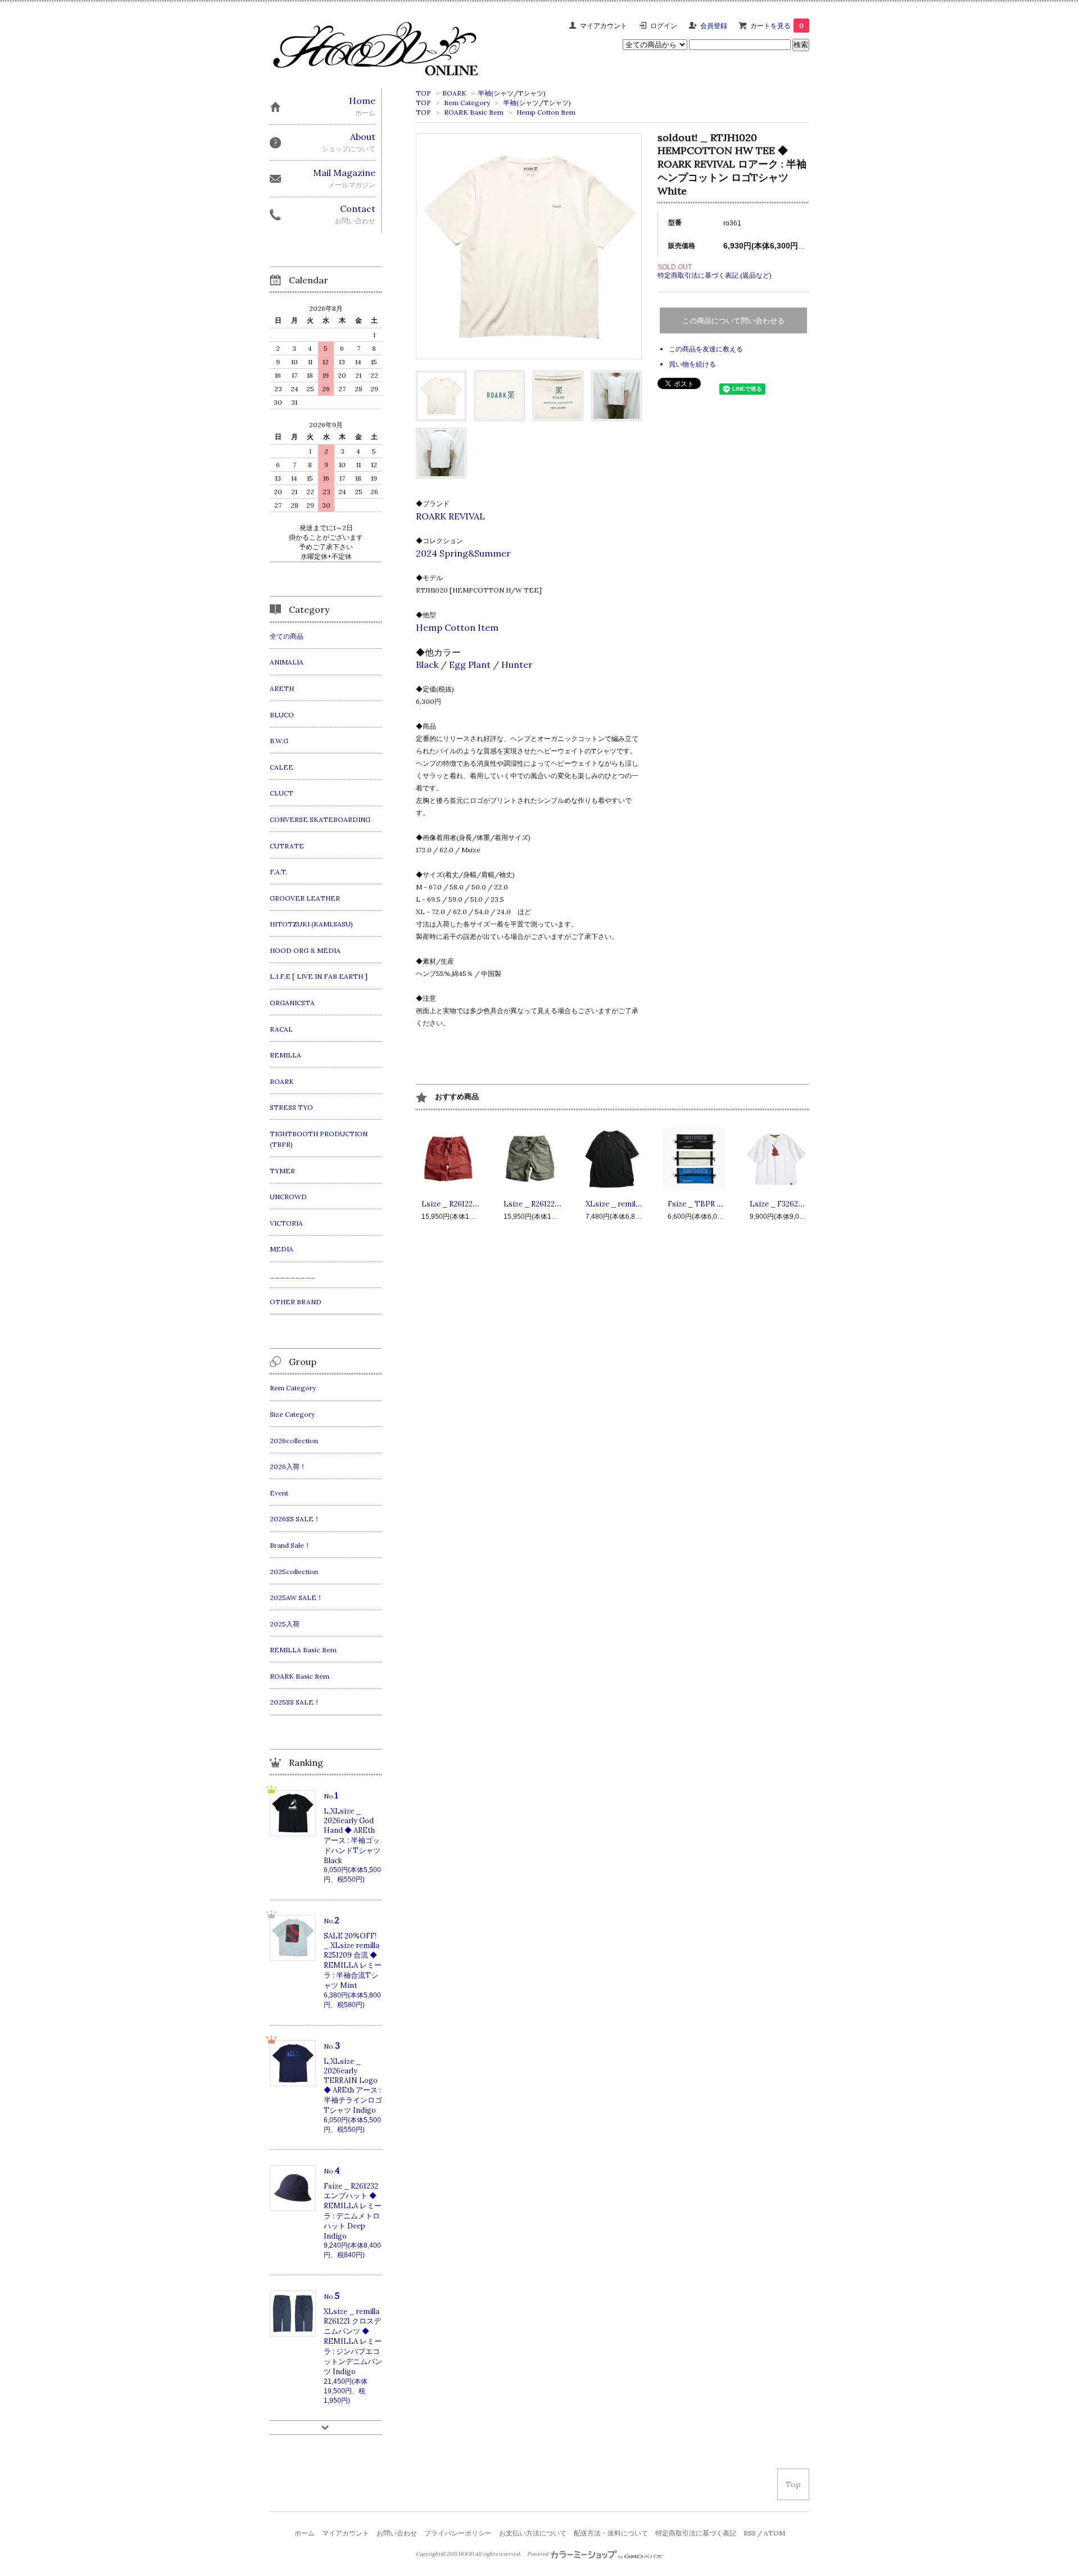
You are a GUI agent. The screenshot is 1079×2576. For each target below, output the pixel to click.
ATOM (774, 2533)
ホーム (305, 2533)
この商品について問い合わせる (733, 321)
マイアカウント (604, 26)
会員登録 (714, 26)
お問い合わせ (397, 2533)
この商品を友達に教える (706, 349)
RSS (750, 2533)
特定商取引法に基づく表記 (696, 2533)
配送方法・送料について (611, 2533)
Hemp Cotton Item (546, 112)
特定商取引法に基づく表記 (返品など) (715, 275)
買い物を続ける (692, 364)
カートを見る (777, 26)
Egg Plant (470, 665)
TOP (423, 93)
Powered (538, 2554)
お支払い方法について (533, 2533)
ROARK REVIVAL (450, 516)
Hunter (517, 665)
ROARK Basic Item (474, 112)
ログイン (664, 26)
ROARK (454, 93)
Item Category (467, 103)
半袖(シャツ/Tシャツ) (512, 93)
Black (427, 665)
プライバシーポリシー (458, 2533)
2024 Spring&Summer (463, 553)
